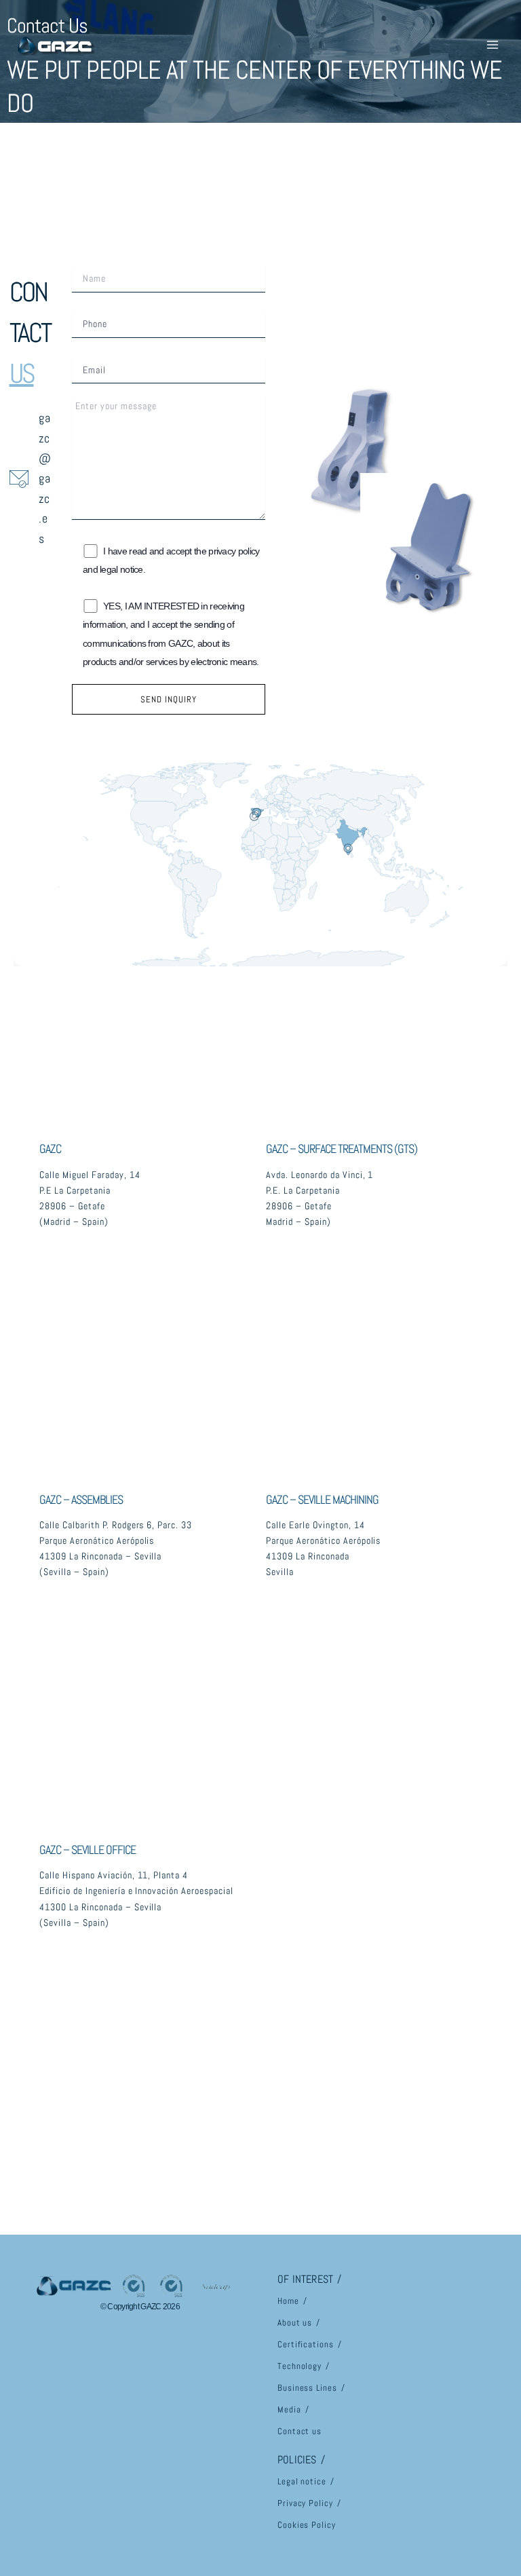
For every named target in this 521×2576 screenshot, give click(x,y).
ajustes (104, 2542)
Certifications (306, 2344)
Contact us (300, 2431)
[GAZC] (54, 45)
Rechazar (367, 2527)
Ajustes (282, 2527)
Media (289, 2409)
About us (295, 2323)
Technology (300, 2366)
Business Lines (307, 2388)
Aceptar (453, 2527)
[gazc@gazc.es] (31, 478)
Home (288, 2301)
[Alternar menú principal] (492, 45)
